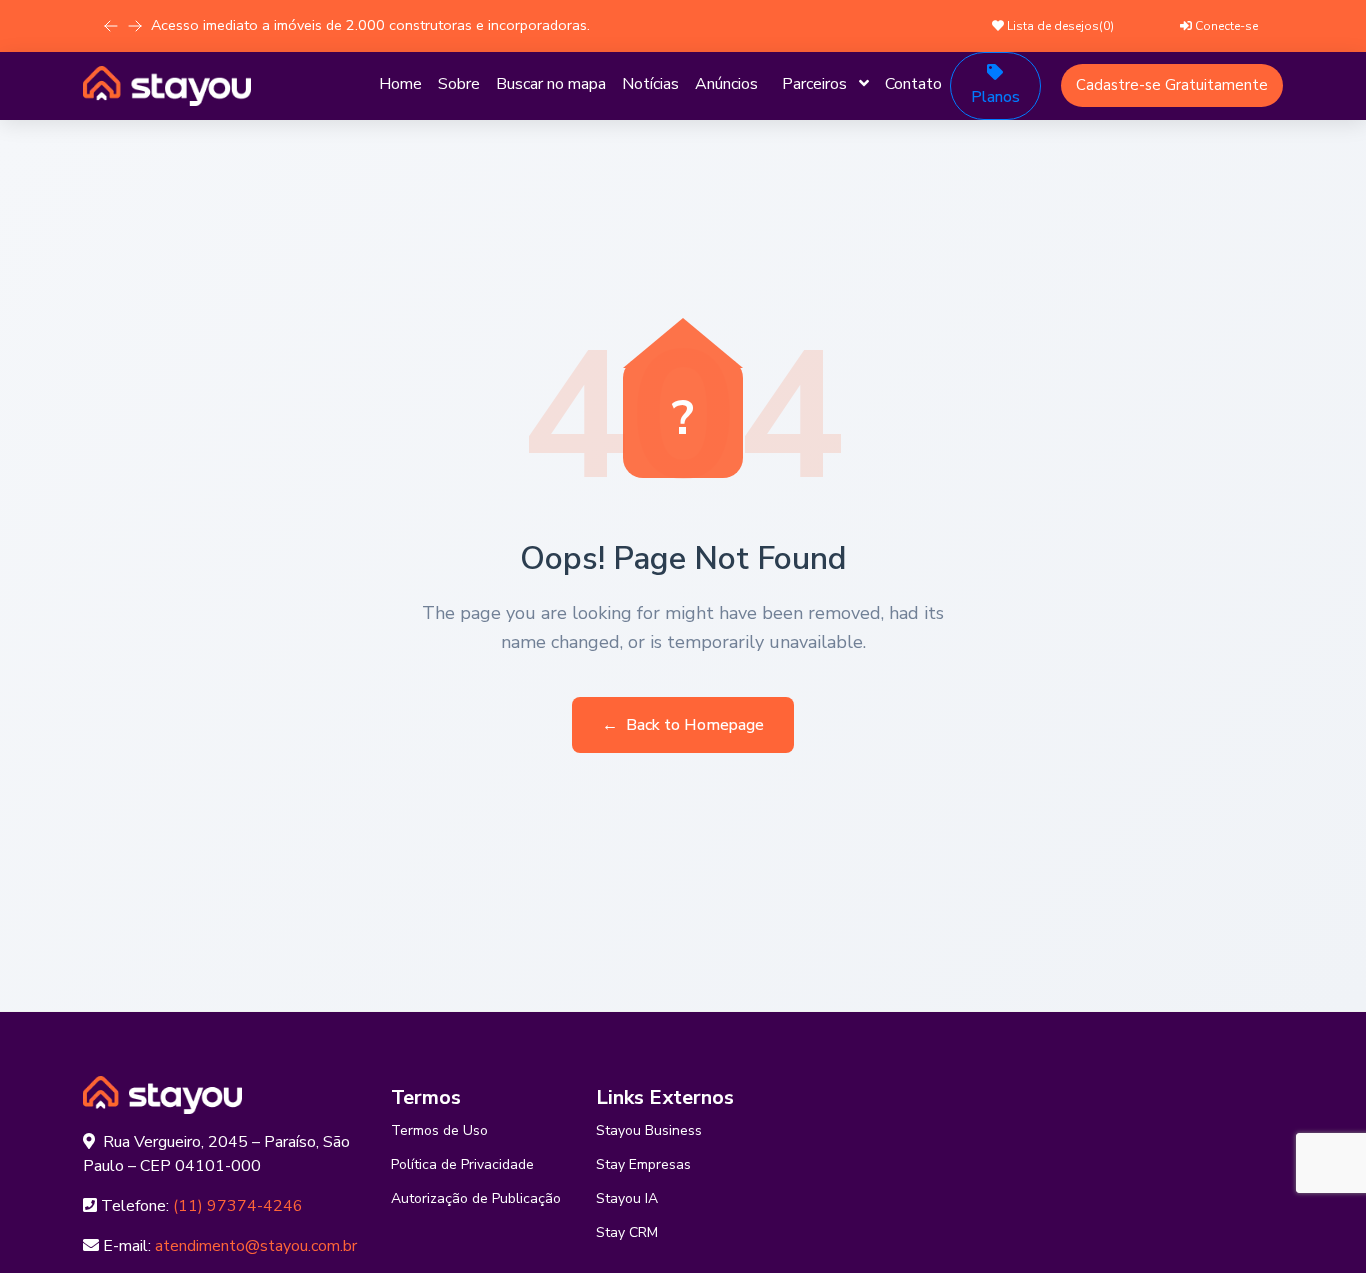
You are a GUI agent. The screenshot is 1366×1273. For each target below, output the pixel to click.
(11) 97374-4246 (238, 1206)
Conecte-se (1225, 26)
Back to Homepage (683, 725)
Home (400, 84)
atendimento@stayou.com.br (256, 1246)
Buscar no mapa (551, 84)
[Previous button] (135, 26)
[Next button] (111, 26)
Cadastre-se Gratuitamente (1172, 85)
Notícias (650, 84)
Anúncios (726, 84)
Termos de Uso (439, 1130)
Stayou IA (627, 1198)
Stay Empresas (643, 1164)
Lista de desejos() (1059, 26)
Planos (995, 97)
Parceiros (814, 84)
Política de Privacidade (462, 1164)
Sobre (459, 84)
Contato (913, 84)
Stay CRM (627, 1232)
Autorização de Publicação (476, 1198)
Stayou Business (649, 1130)
